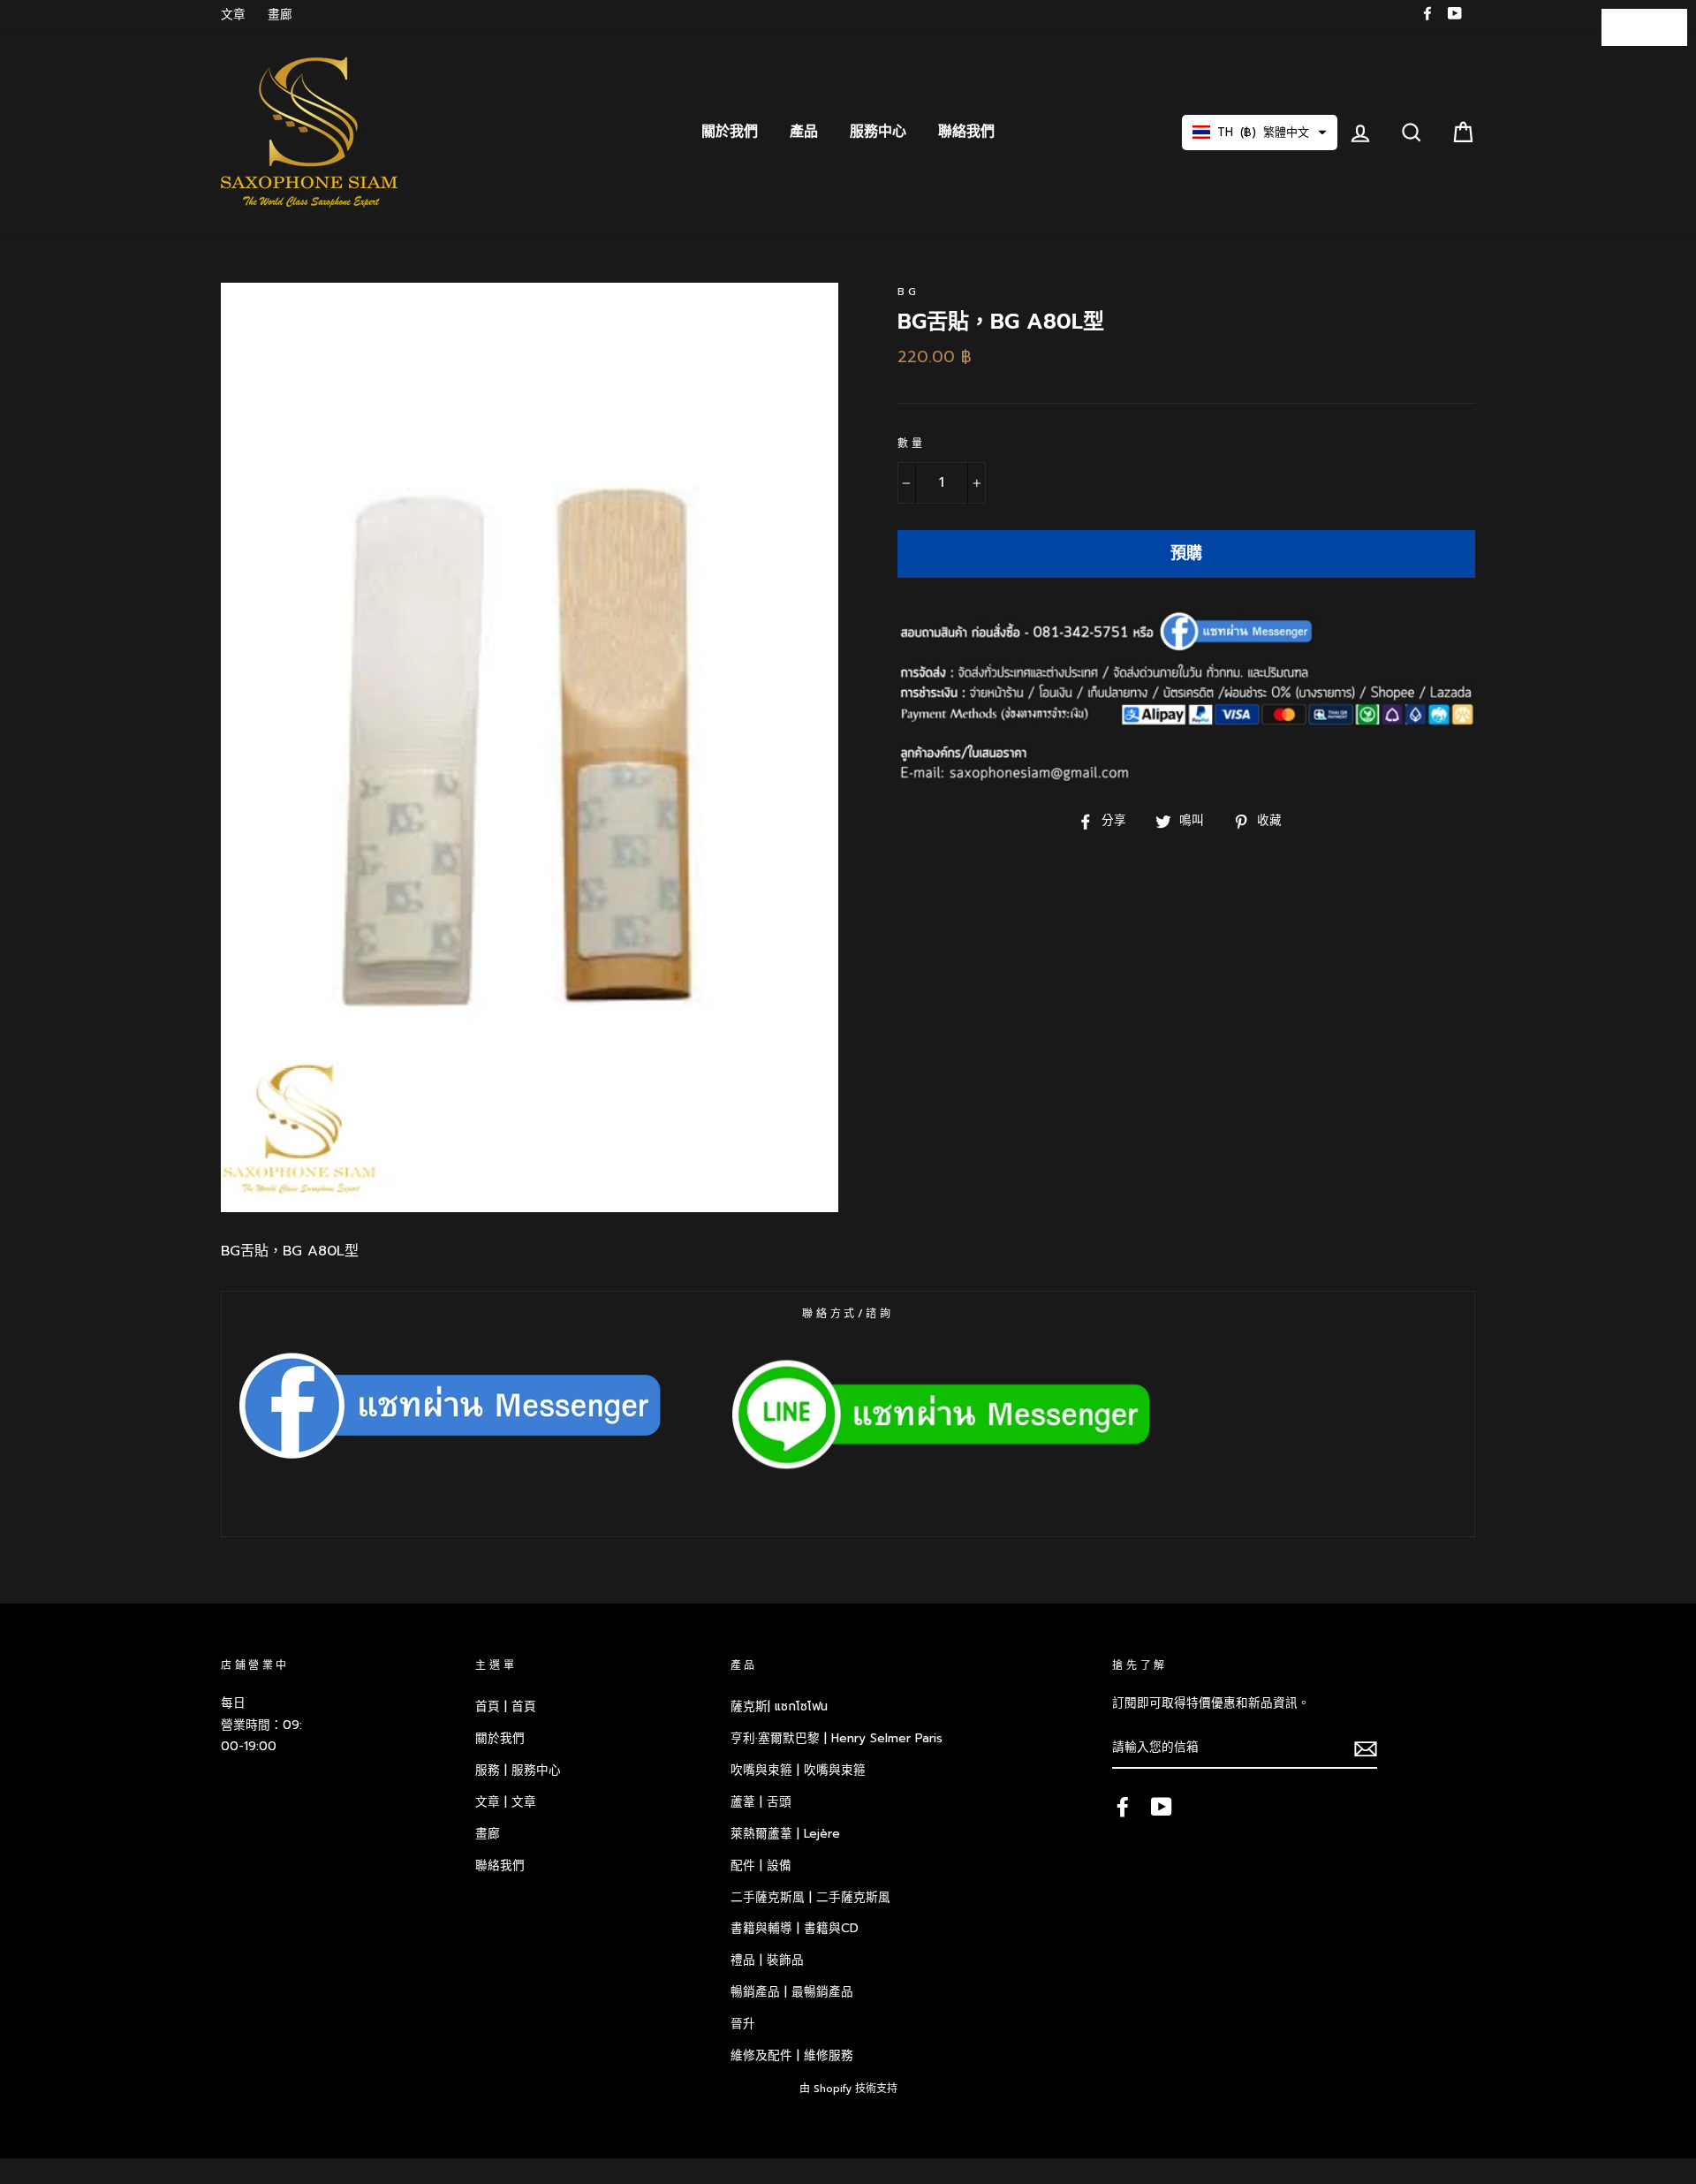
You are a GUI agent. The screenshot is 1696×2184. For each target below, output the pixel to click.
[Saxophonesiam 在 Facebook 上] (1123, 1806)
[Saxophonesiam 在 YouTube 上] (1162, 1806)
